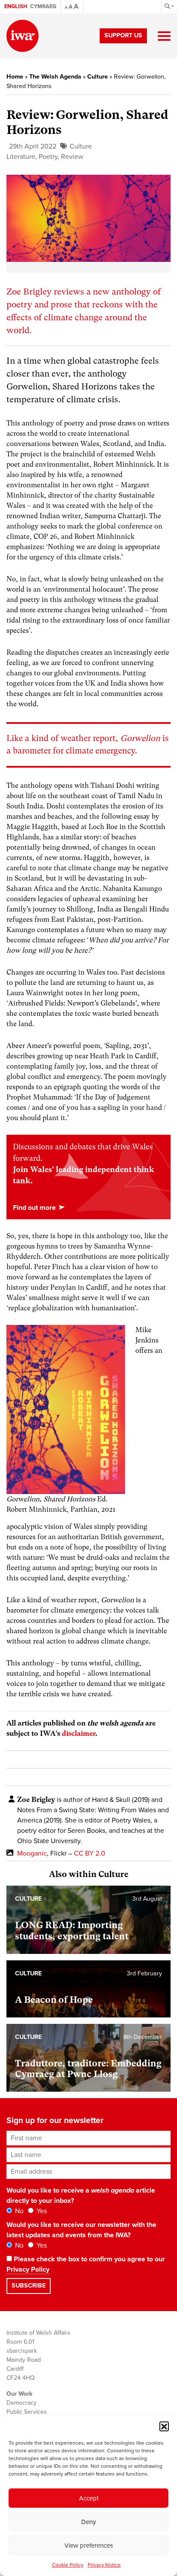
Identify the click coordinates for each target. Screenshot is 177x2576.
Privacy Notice (104, 2565)
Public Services (27, 2412)
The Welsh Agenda (55, 77)
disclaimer (79, 1733)
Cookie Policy (68, 2565)
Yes (41, 2211)
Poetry (48, 157)
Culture (98, 77)
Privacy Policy (28, 2269)
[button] (164, 2426)
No (18, 2211)
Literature (21, 157)
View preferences (89, 2546)
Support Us (123, 35)
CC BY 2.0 (90, 1853)
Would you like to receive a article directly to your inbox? (81, 2196)
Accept (89, 2498)
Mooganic (32, 1853)
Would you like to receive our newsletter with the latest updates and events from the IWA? (81, 2230)
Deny (88, 2522)
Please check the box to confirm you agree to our (86, 2264)
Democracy (21, 2403)
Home (15, 77)
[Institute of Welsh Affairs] (23, 36)
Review (72, 157)
